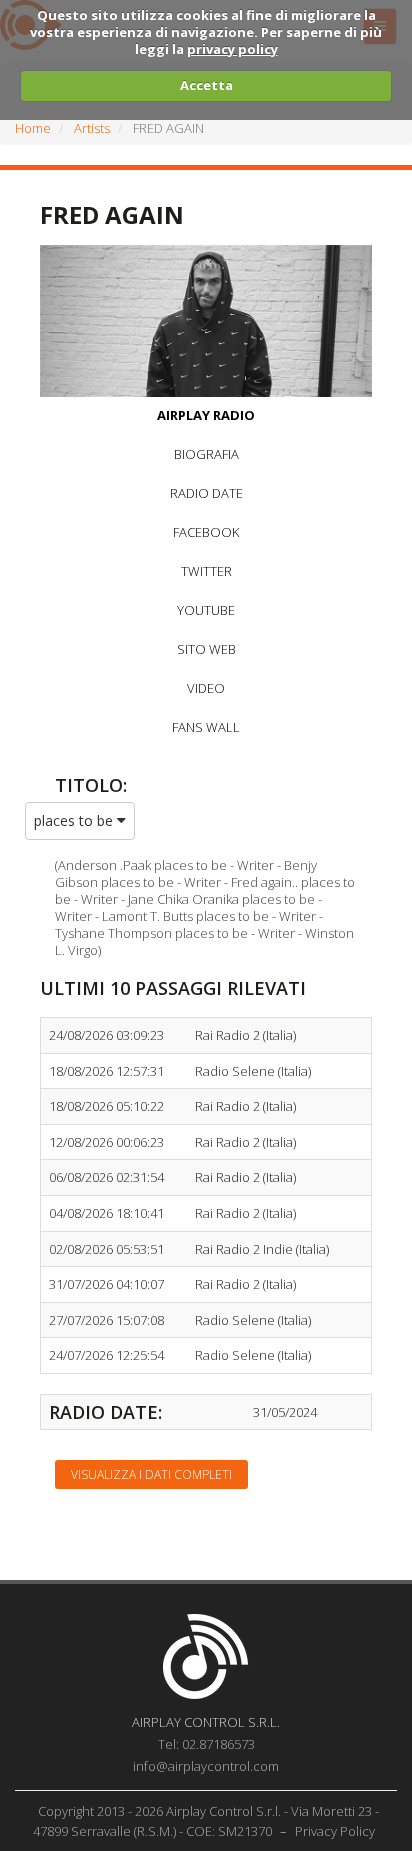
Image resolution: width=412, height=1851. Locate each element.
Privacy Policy (335, 1831)
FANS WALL (206, 727)
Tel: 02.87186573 (206, 1744)
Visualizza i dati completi (151, 1474)
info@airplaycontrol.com (206, 1766)
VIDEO (206, 688)
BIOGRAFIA (206, 454)
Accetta (206, 85)
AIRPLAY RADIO (206, 415)
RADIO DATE (206, 493)
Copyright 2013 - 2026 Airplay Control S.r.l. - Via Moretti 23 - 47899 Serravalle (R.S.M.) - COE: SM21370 (206, 1821)
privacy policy (232, 49)
